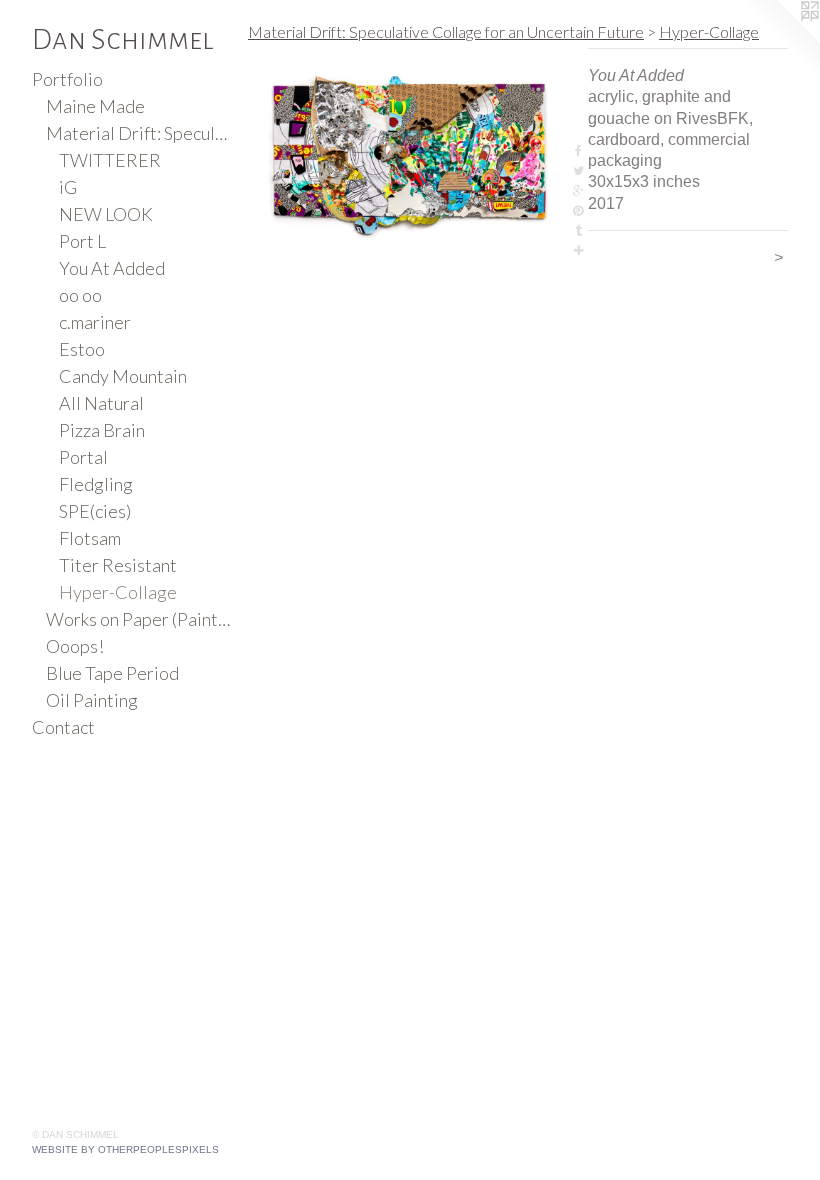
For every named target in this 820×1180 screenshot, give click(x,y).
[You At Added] (408, 154)
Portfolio (67, 79)
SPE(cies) (95, 511)
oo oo (80, 295)
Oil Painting (92, 700)
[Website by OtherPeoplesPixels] (780, 40)
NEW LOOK (106, 214)
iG (68, 187)
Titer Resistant (118, 565)
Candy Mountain (123, 376)
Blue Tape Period (112, 673)
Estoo (82, 349)
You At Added (112, 268)
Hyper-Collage (118, 592)
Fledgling (96, 484)
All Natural (101, 403)
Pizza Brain (102, 430)
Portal (83, 457)
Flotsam (90, 538)
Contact (63, 727)
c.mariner (95, 322)
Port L (82, 241)
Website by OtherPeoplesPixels (125, 1149)
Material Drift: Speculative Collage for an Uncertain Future (139, 133)
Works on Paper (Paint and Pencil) (139, 619)
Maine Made (95, 106)
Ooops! (75, 646)
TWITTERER (110, 160)
